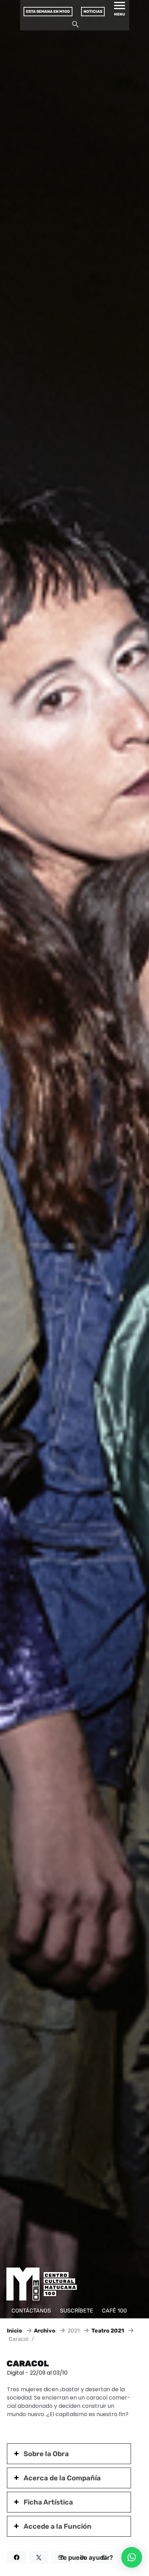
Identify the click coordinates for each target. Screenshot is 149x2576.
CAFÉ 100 (114, 2311)
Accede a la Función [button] (58, 2526)
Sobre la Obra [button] (46, 2454)
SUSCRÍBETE (77, 2311)
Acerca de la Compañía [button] (62, 2478)
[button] (132, 2557)
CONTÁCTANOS (31, 2311)
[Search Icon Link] (76, 26)
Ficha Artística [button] (48, 2502)
